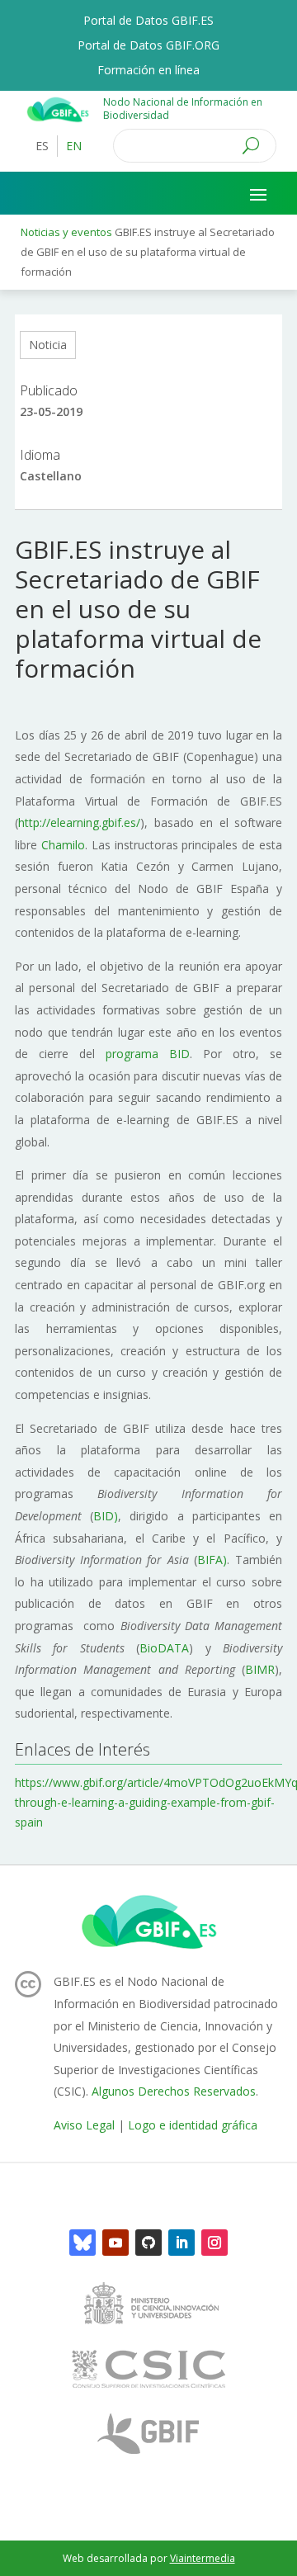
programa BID (148, 1054)
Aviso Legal (84, 2125)
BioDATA (164, 1648)
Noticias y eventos (66, 232)
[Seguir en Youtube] (115, 2243)
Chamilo (63, 845)
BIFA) (212, 1560)
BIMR (260, 1669)
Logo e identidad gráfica (193, 2125)
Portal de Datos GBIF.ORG (148, 46)
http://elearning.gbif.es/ (79, 822)
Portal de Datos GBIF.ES (148, 21)
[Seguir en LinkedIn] (181, 2243)
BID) (106, 1516)
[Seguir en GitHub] (148, 2243)
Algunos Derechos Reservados (174, 2091)
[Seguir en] (82, 2243)
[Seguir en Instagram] (214, 2243)
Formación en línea (148, 71)
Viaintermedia (203, 2558)
